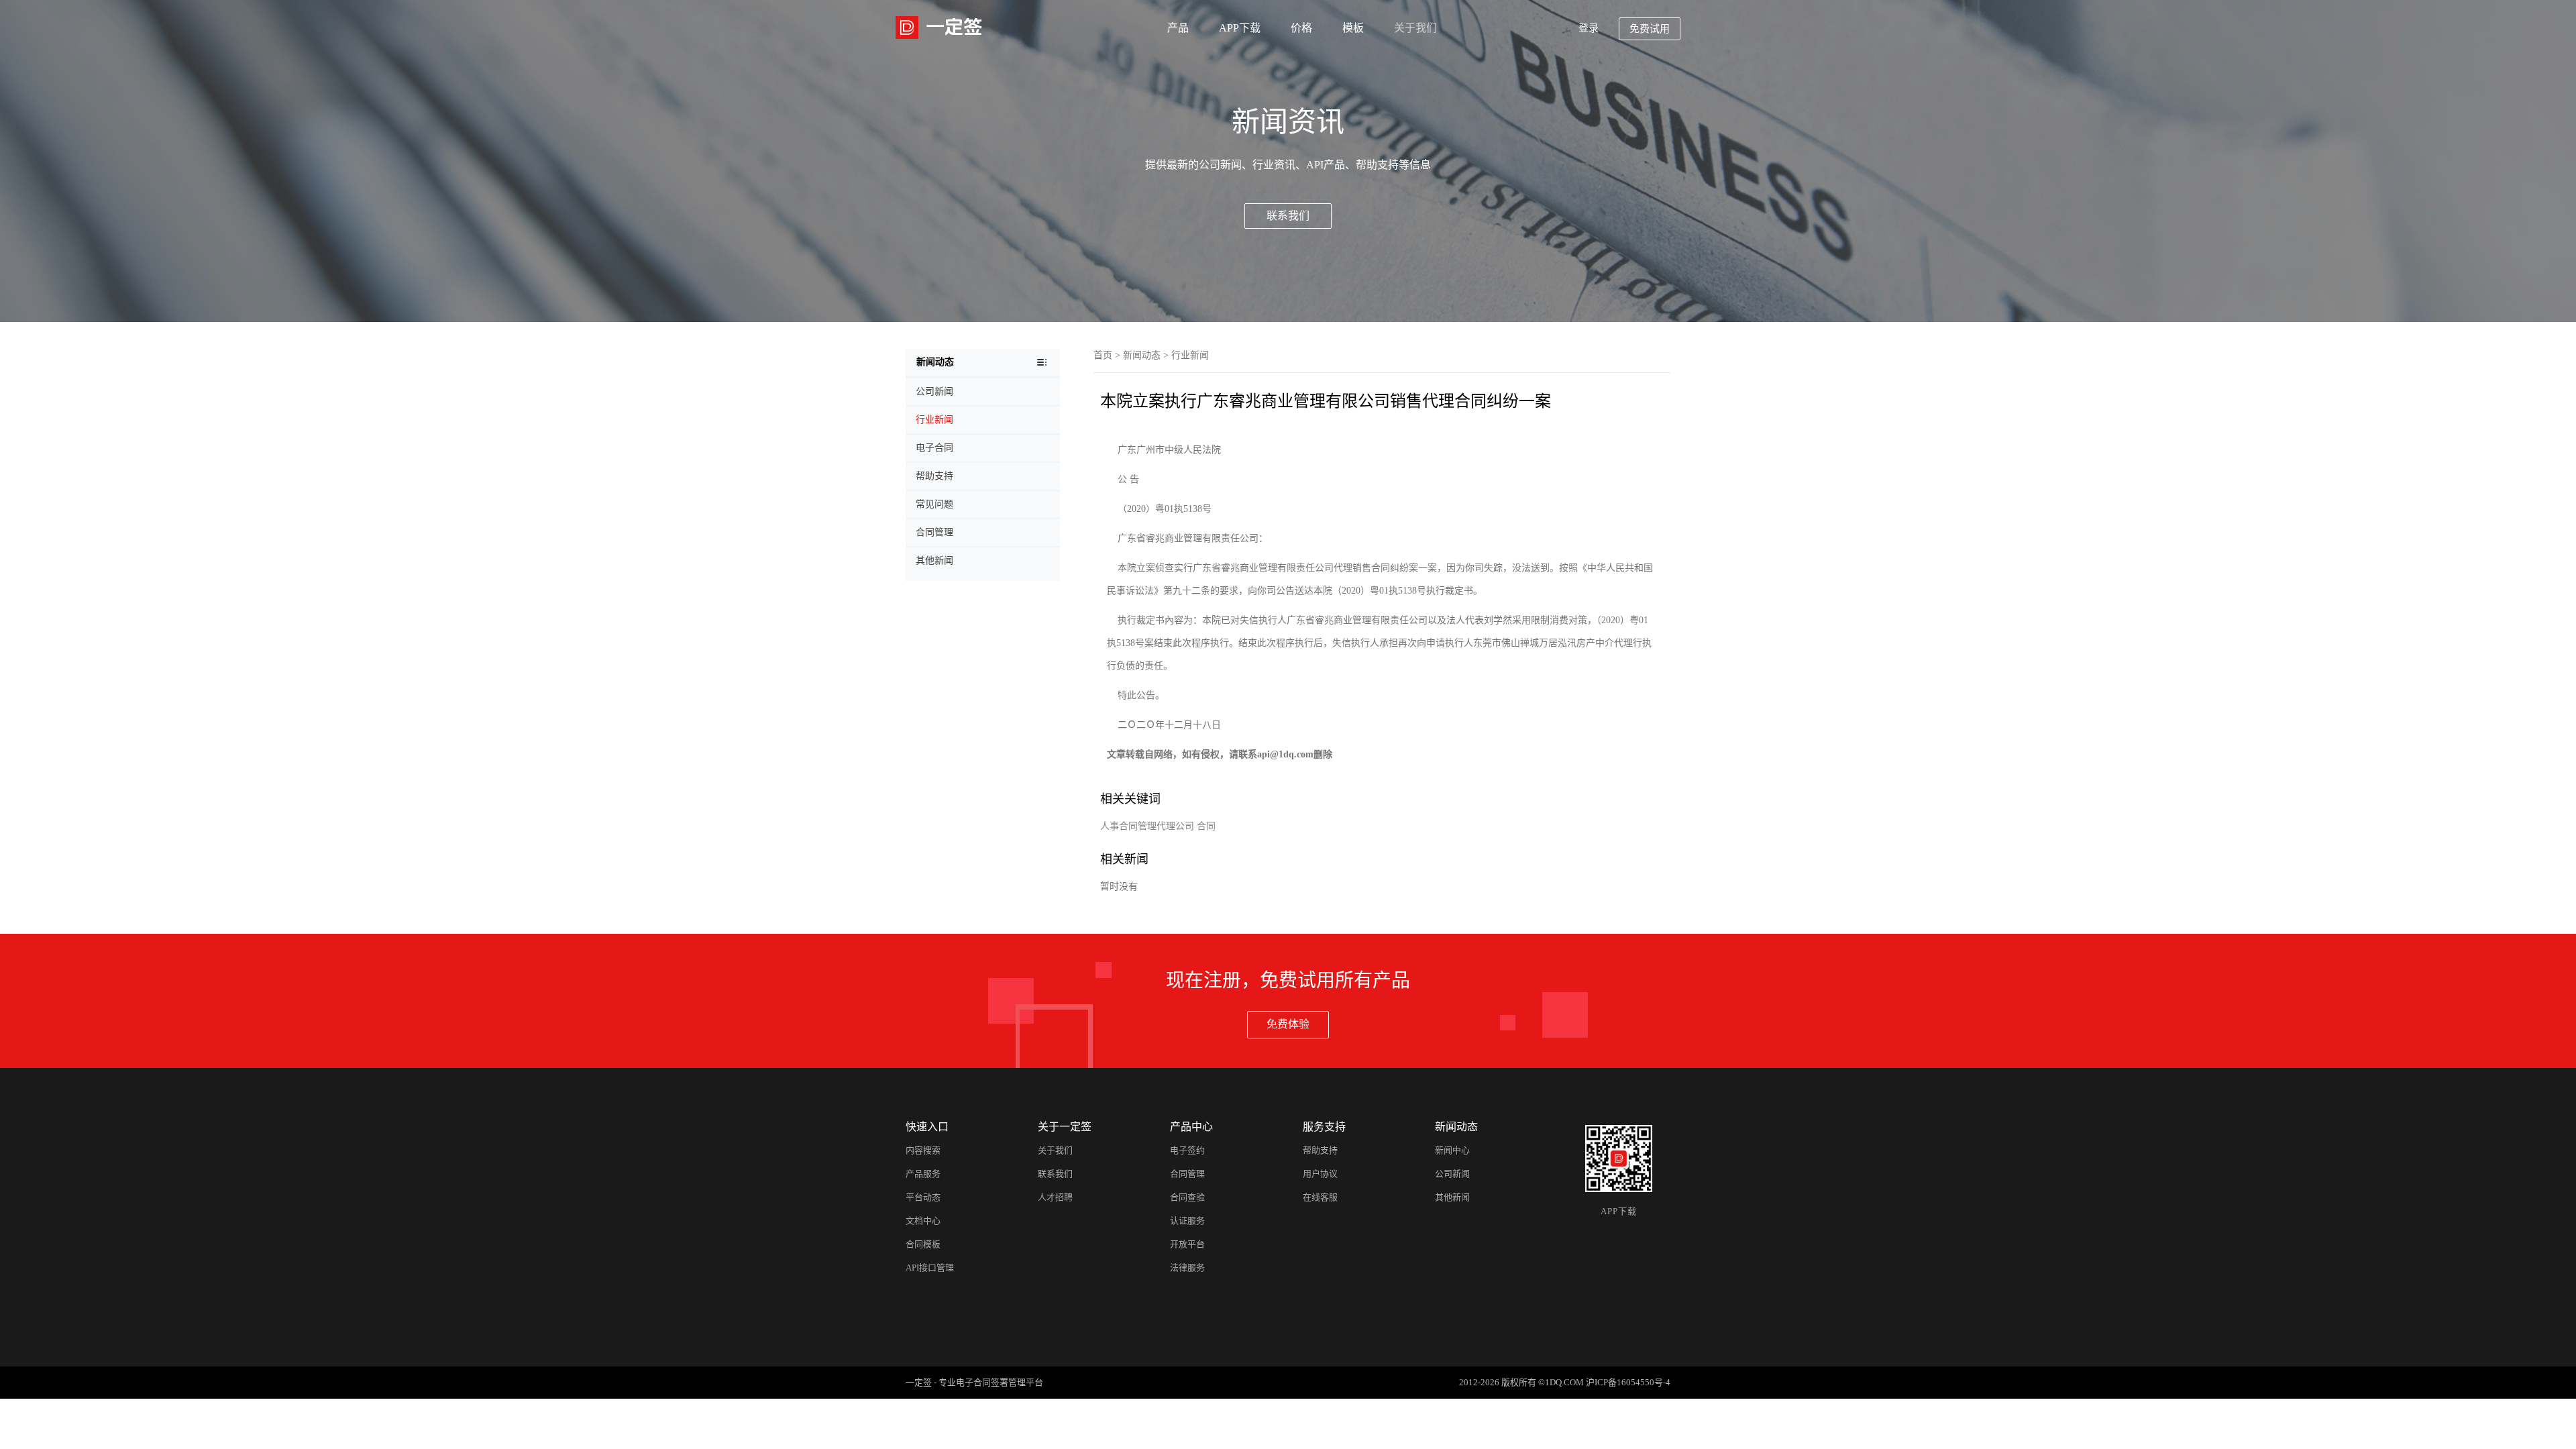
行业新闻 (1190, 355)
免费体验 (1288, 1024)
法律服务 (1187, 1268)
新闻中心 (1452, 1150)
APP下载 (1240, 28)
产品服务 (923, 1174)
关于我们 (1415, 28)
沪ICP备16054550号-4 (1628, 1382)
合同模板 (923, 1244)
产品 (1178, 28)
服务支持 (1324, 1127)
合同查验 (1187, 1197)
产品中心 (1191, 1127)
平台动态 (923, 1197)
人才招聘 (1055, 1197)
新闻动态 (1142, 355)
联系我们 (1288, 216)
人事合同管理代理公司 (1147, 826)
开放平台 (1187, 1244)
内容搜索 (923, 1150)
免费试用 (1650, 29)
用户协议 (1320, 1174)
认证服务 (1187, 1221)
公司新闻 (1452, 1174)
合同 (1206, 826)
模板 (1353, 28)
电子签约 (1187, 1150)
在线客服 (1320, 1197)
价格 (1301, 28)
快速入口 (927, 1127)
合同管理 (1187, 1174)
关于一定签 (1065, 1127)
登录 (1589, 28)
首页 (1103, 355)
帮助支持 (1320, 1150)
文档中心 (923, 1221)
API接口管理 (930, 1268)
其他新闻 (1452, 1197)
